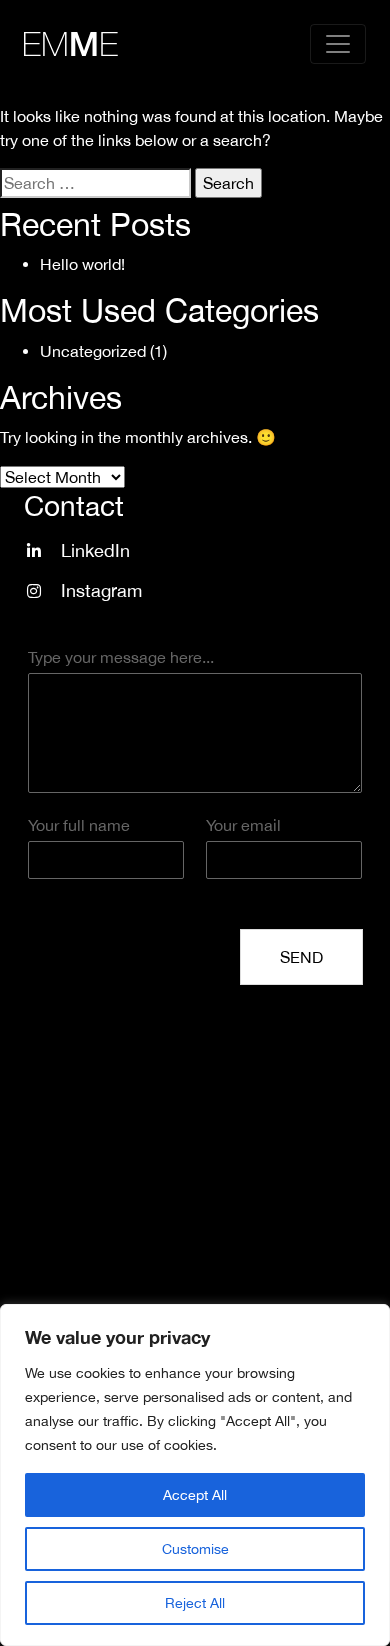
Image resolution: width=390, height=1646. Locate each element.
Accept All (195, 1495)
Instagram (101, 590)
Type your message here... (121, 657)
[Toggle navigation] (338, 44)
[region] (195, 1475)
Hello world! (82, 264)
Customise (195, 1549)
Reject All (195, 1603)
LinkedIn (95, 550)
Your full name (79, 825)
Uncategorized (93, 351)
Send (301, 957)
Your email (243, 825)
